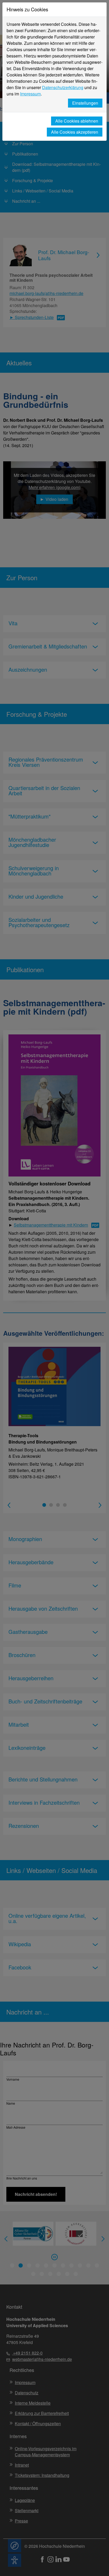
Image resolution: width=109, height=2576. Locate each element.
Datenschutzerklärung (63, 87)
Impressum (30, 94)
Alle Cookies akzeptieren (75, 132)
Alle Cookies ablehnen (77, 121)
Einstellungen (85, 103)
